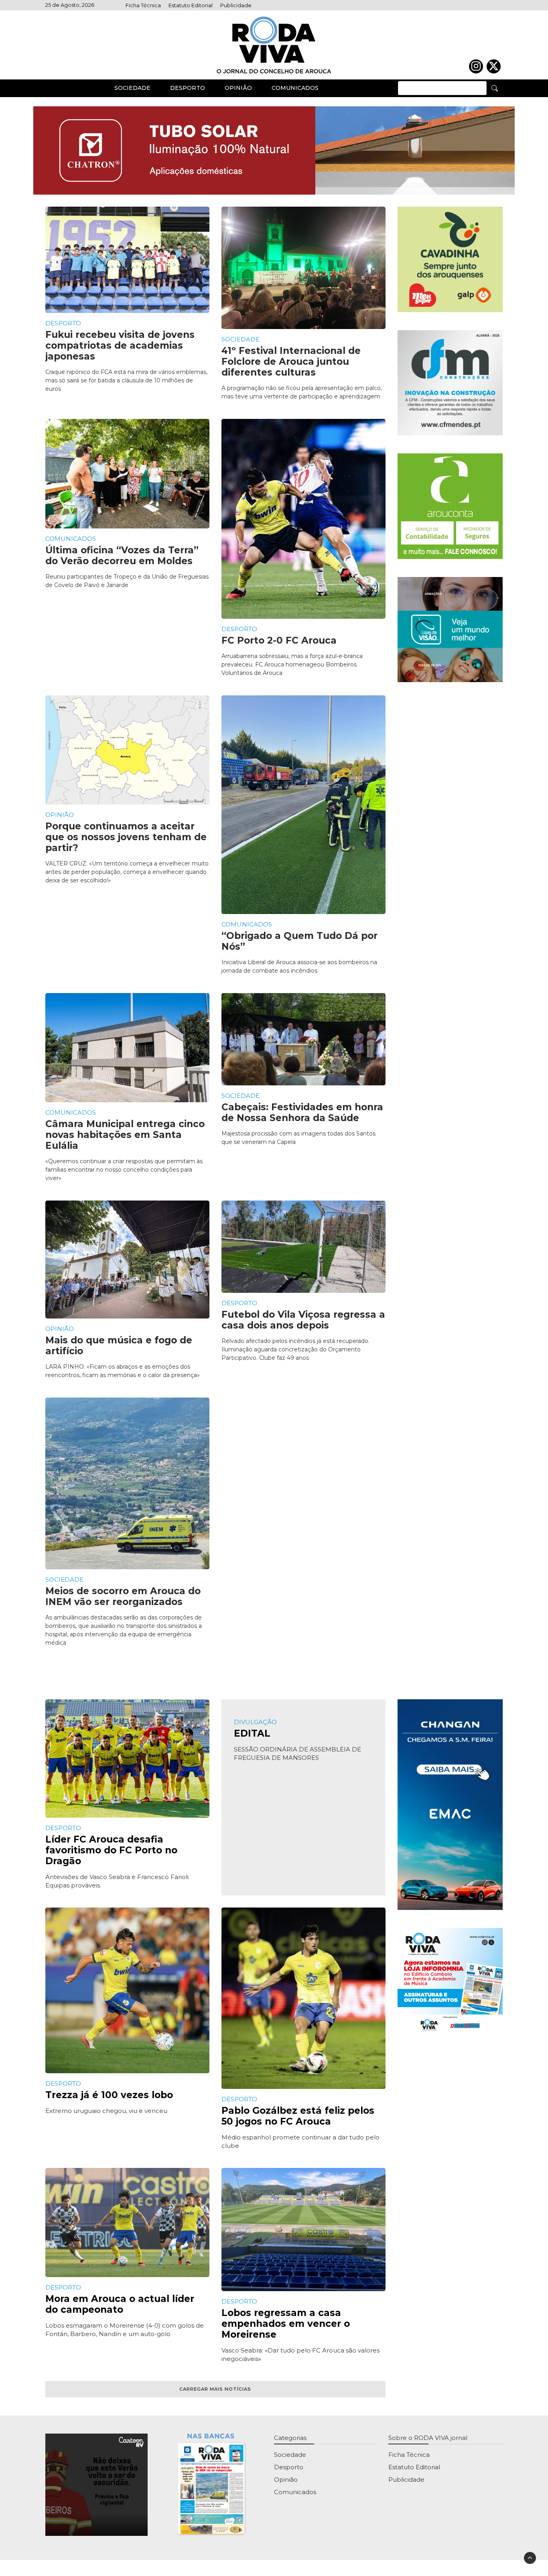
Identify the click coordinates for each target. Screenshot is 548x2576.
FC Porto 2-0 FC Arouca (279, 640)
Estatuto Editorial (191, 5)
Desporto (188, 88)
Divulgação (255, 1722)
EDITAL (252, 1733)
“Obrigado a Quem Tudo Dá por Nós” (299, 941)
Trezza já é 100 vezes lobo (109, 2095)
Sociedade (132, 88)
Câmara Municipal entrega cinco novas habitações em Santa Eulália (125, 1135)
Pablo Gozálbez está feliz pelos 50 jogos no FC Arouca (298, 2116)
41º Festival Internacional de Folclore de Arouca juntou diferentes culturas (291, 362)
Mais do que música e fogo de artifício (119, 1346)
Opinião (238, 88)
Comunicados (295, 88)
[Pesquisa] (495, 88)
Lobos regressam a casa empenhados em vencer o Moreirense (286, 2324)
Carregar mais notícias (215, 2389)
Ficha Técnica (143, 5)
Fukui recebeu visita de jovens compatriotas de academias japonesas (120, 345)
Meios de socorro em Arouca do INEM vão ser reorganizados (123, 1596)
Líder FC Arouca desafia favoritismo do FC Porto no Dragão (111, 1850)
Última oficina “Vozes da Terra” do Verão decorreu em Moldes (122, 556)
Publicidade (236, 5)
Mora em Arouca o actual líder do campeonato (120, 2304)
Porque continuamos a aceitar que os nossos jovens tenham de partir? (126, 837)
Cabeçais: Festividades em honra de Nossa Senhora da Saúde (302, 1112)
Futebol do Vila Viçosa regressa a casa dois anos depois (303, 1320)
